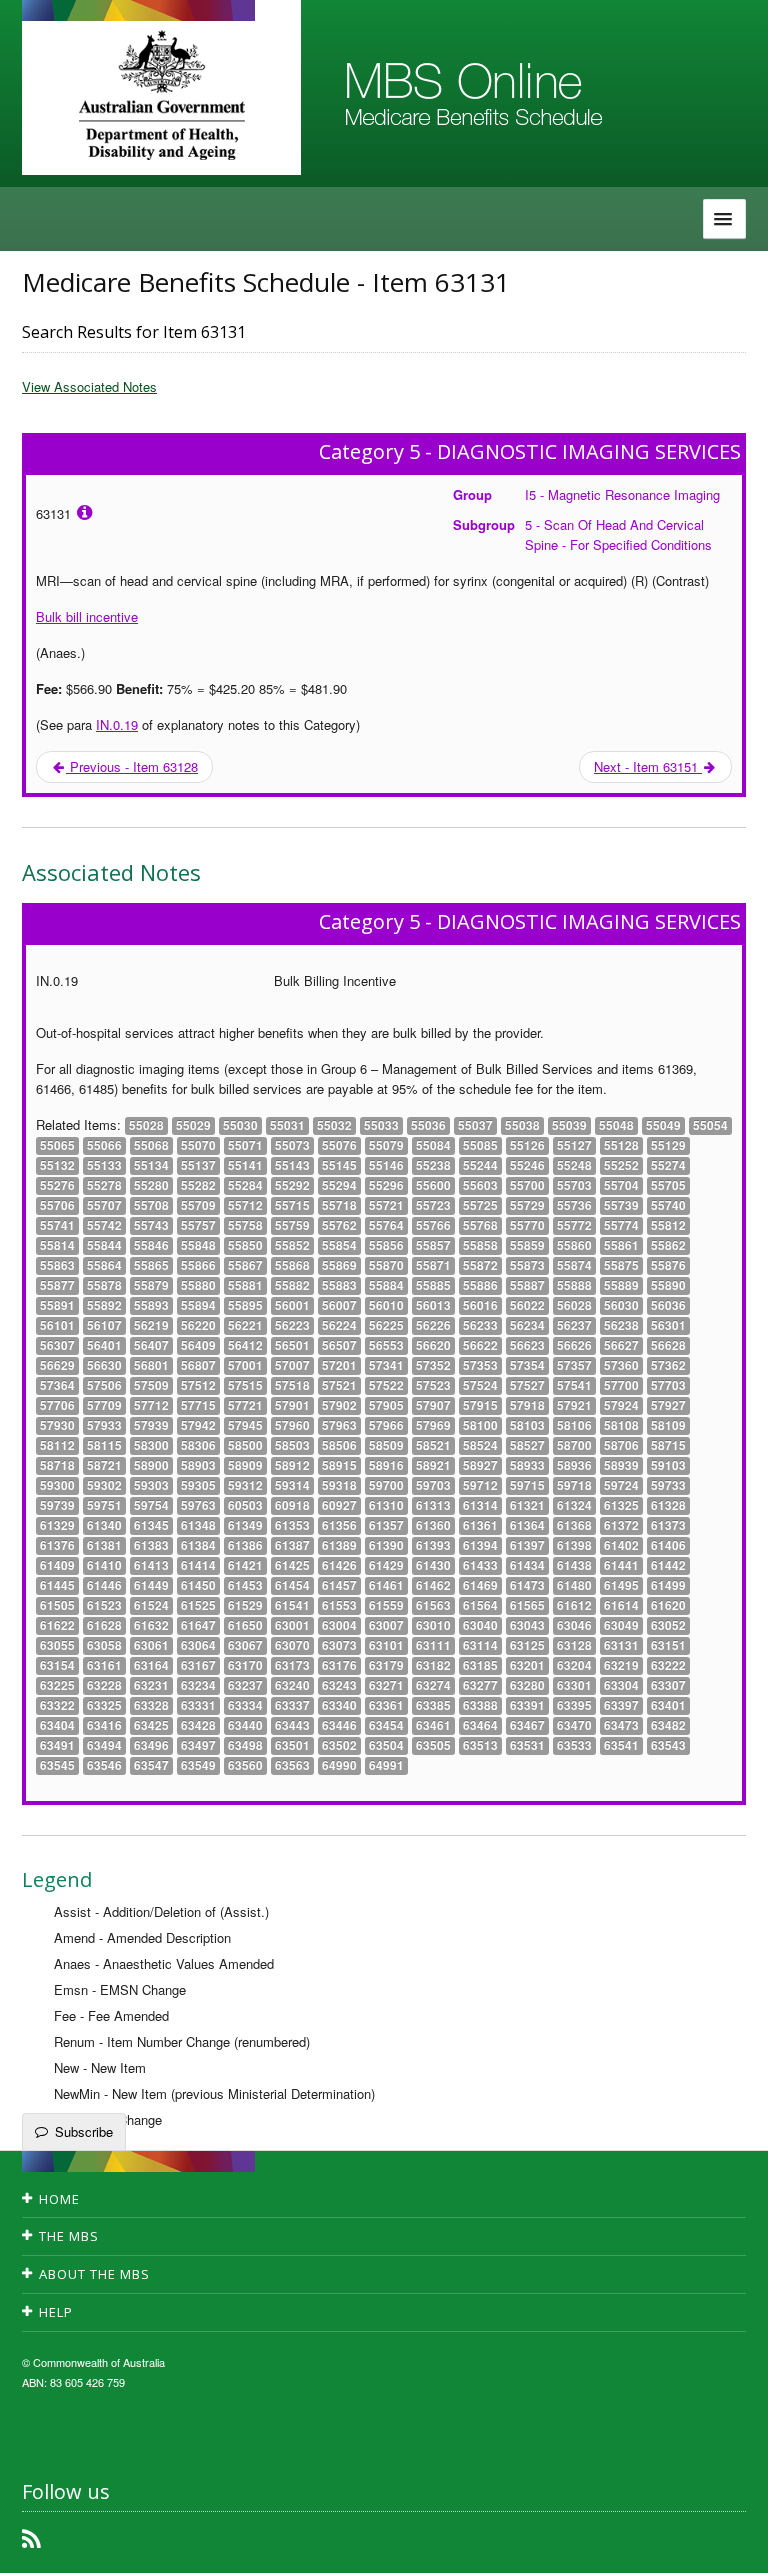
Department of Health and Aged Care (161, 95)
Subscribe (84, 2131)
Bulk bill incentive (87, 616)
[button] (728, 2543)
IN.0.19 (117, 724)
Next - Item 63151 (648, 766)
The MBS (69, 2236)
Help (56, 2312)
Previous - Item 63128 (132, 766)
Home (59, 2199)
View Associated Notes (89, 386)
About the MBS (94, 2274)
